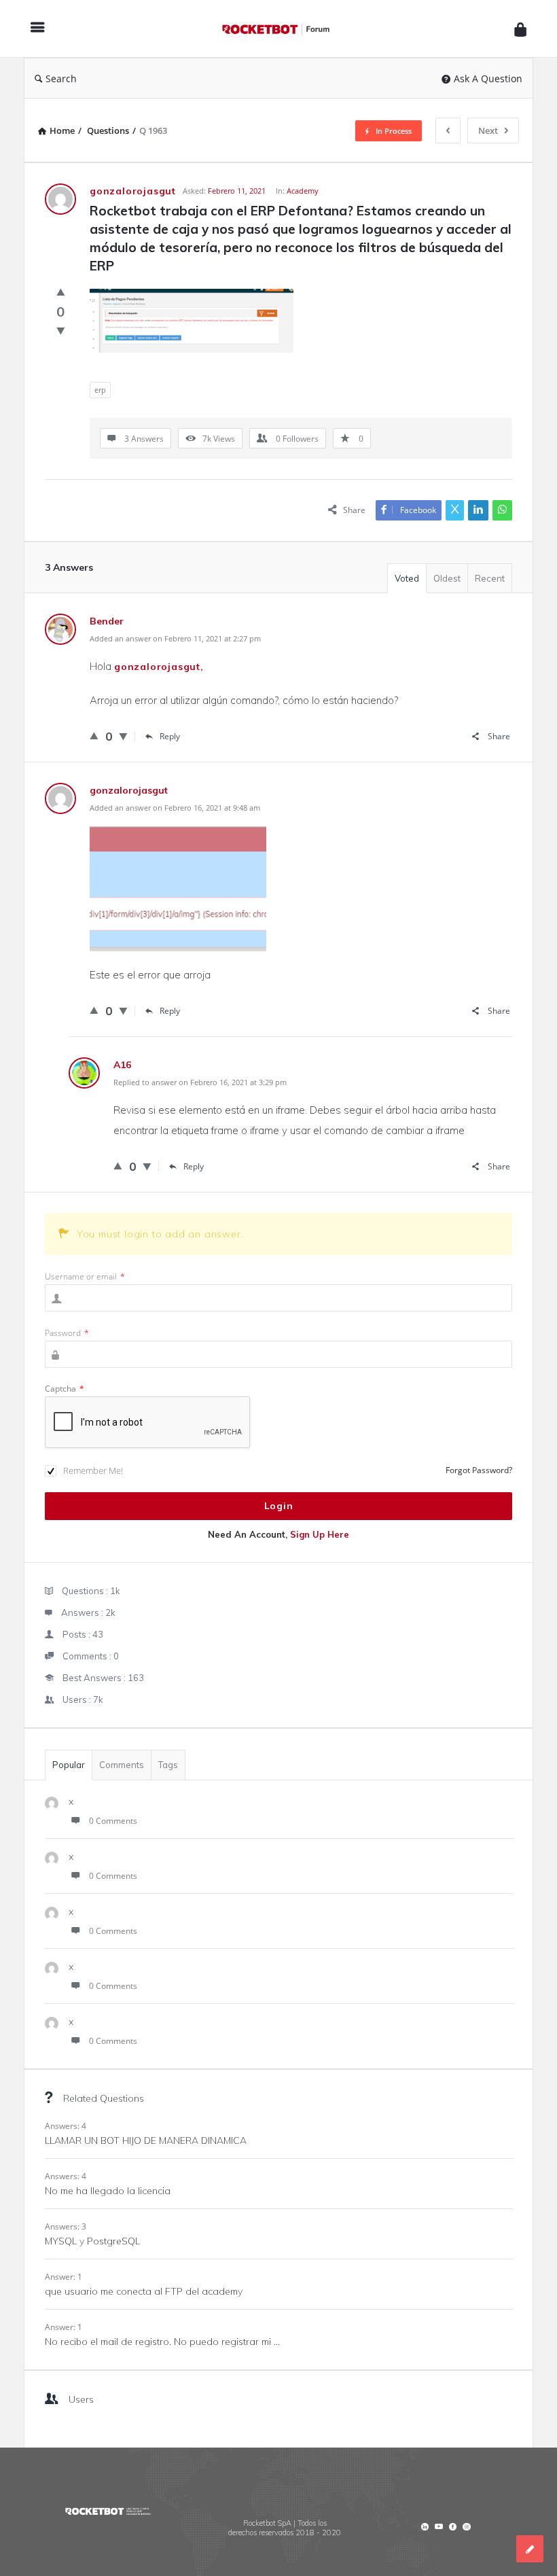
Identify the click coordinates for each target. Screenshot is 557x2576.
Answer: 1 (64, 2277)
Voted (407, 578)
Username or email (85, 1276)
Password (67, 1333)
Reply (170, 736)
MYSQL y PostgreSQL (92, 2241)
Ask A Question (488, 78)
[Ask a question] (530, 2549)
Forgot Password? (479, 1470)
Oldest (447, 578)
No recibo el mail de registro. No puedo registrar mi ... (162, 2342)
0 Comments (113, 1821)
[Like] (61, 292)
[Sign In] (520, 29)
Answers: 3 (66, 2226)
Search (61, 78)
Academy (303, 191)
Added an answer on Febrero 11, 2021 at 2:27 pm (175, 638)
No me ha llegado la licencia (108, 2191)
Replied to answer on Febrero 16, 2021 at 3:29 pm (200, 1082)
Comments (122, 1765)
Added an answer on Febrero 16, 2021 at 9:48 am (175, 808)
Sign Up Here (320, 1534)
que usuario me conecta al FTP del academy (144, 2291)
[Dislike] (61, 330)
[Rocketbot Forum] (283, 29)
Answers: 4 (66, 2126)
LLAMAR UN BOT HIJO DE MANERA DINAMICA (146, 2140)
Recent (490, 578)
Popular (69, 1765)
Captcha (65, 1389)
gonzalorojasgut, (159, 667)
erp (100, 390)
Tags (168, 1765)
